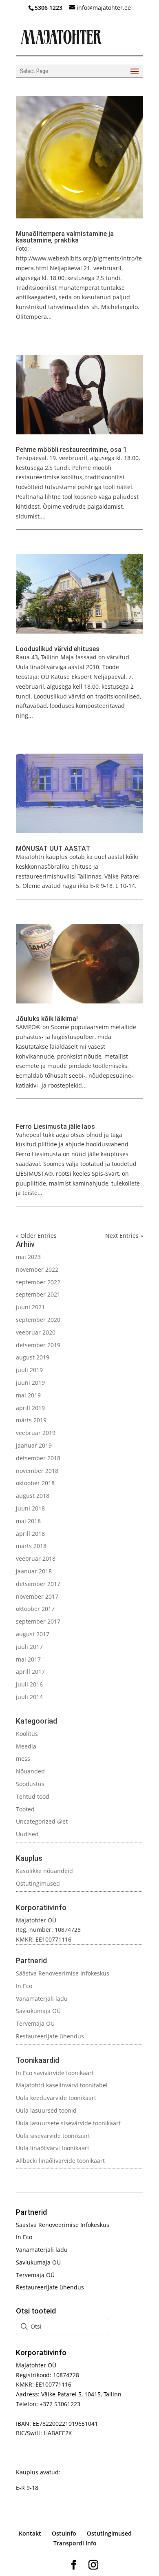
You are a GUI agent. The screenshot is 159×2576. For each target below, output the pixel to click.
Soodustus (30, 1784)
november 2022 (37, 1269)
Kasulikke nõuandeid (44, 1871)
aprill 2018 (30, 1534)
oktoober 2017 (35, 1609)
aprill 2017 (30, 1672)
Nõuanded (30, 1771)
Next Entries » (124, 1236)
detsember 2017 (38, 1584)
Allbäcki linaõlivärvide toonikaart (60, 2161)
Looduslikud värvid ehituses (58, 649)
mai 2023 (28, 1257)
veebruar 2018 (36, 1558)
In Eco (24, 1986)
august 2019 (33, 1357)
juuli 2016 (29, 1684)
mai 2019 (28, 1395)
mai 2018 (28, 1521)
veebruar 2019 (36, 1433)
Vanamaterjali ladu (42, 1999)
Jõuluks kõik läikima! (47, 1019)
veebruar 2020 (36, 1332)
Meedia (26, 1746)
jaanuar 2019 (34, 1445)
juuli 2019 (29, 1370)
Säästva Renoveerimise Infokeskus (63, 1973)
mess (23, 1758)
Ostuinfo (64, 2533)
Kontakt (30, 2533)
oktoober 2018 (35, 1483)
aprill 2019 (30, 1408)
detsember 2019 (38, 1345)
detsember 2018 (38, 1458)
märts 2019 (31, 1420)
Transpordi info (75, 2543)
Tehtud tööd (33, 1796)
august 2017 (33, 1634)
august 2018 (33, 1496)
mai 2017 (28, 1659)
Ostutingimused (38, 1883)
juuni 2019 (30, 1383)
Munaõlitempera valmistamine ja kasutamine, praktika (65, 237)
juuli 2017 (29, 1647)
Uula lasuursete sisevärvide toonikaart (68, 2123)
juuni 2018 (30, 1508)
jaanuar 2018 (34, 1571)
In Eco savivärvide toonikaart (55, 2073)
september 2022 (38, 1282)
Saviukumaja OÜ (38, 2011)
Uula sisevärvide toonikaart (53, 2136)
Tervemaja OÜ (35, 2023)
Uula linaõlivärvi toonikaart (53, 2148)
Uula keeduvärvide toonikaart (56, 2098)
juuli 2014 (29, 1697)
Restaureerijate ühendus (50, 2036)
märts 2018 (31, 1546)
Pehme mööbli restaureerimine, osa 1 (71, 450)
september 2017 (38, 1621)
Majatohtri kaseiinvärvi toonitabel (62, 2085)
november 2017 (37, 1596)
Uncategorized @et (42, 1821)
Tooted (25, 1809)
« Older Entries (36, 1236)
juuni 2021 (30, 1307)
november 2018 (37, 1471)
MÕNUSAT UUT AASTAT (53, 849)
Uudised (27, 1834)
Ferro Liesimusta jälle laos (55, 1127)
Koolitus (27, 1734)
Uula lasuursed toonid (46, 2110)
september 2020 (38, 1320)
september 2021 (38, 1294)
